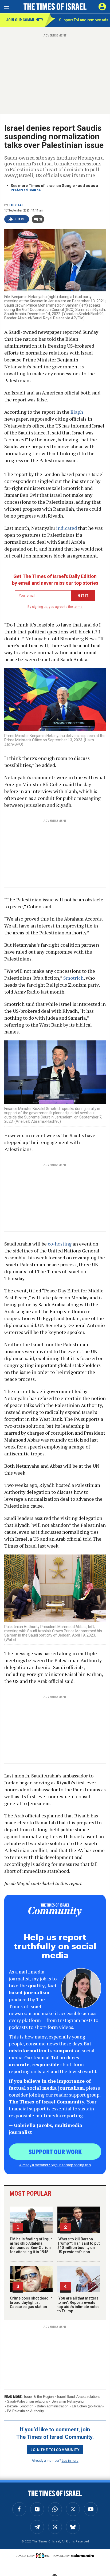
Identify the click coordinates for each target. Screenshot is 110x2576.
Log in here (70, 2460)
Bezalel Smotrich (20, 2406)
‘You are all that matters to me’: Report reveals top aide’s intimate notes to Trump (78, 2305)
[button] (102, 7)
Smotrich (73, 978)
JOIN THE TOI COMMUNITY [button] (55, 2449)
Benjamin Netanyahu (68, 2401)
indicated (66, 528)
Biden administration (53, 2406)
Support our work (55, 2151)
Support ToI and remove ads (84, 20)
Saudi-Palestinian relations (27, 2401)
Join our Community (25, 20)
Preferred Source (26, 190)
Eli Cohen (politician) (88, 2406)
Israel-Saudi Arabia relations (79, 2397)
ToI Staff (17, 205)
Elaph (77, 412)
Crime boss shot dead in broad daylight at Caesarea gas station (31, 2302)
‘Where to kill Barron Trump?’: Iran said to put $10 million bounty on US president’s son (78, 2245)
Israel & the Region (39, 2397)
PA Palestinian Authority (25, 2411)
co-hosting (60, 1244)
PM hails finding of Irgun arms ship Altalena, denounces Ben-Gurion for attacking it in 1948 (31, 2245)
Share (20, 219)
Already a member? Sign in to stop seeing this (55, 2165)
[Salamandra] (83, 2555)
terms (78, 607)
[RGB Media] (44, 2556)
